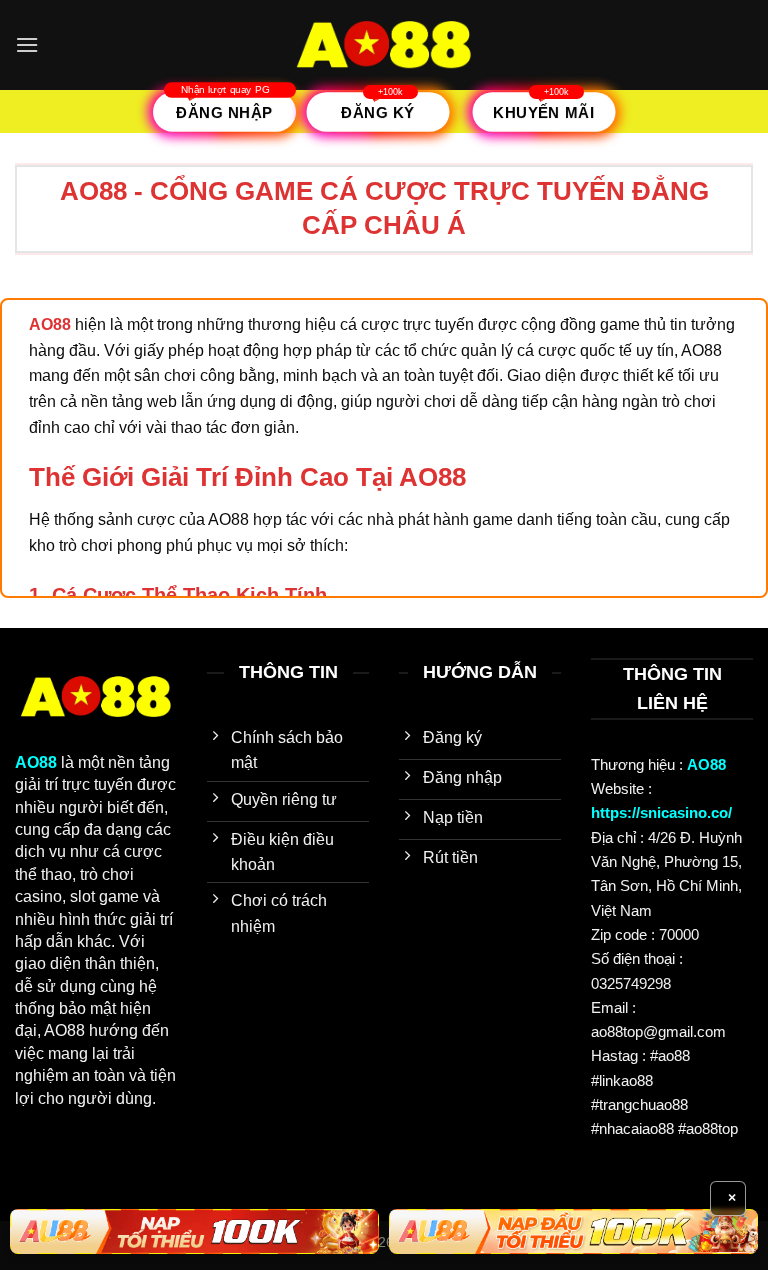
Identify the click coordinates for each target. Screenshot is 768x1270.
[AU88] (194, 1232)
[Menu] (27, 44)
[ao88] (384, 45)
